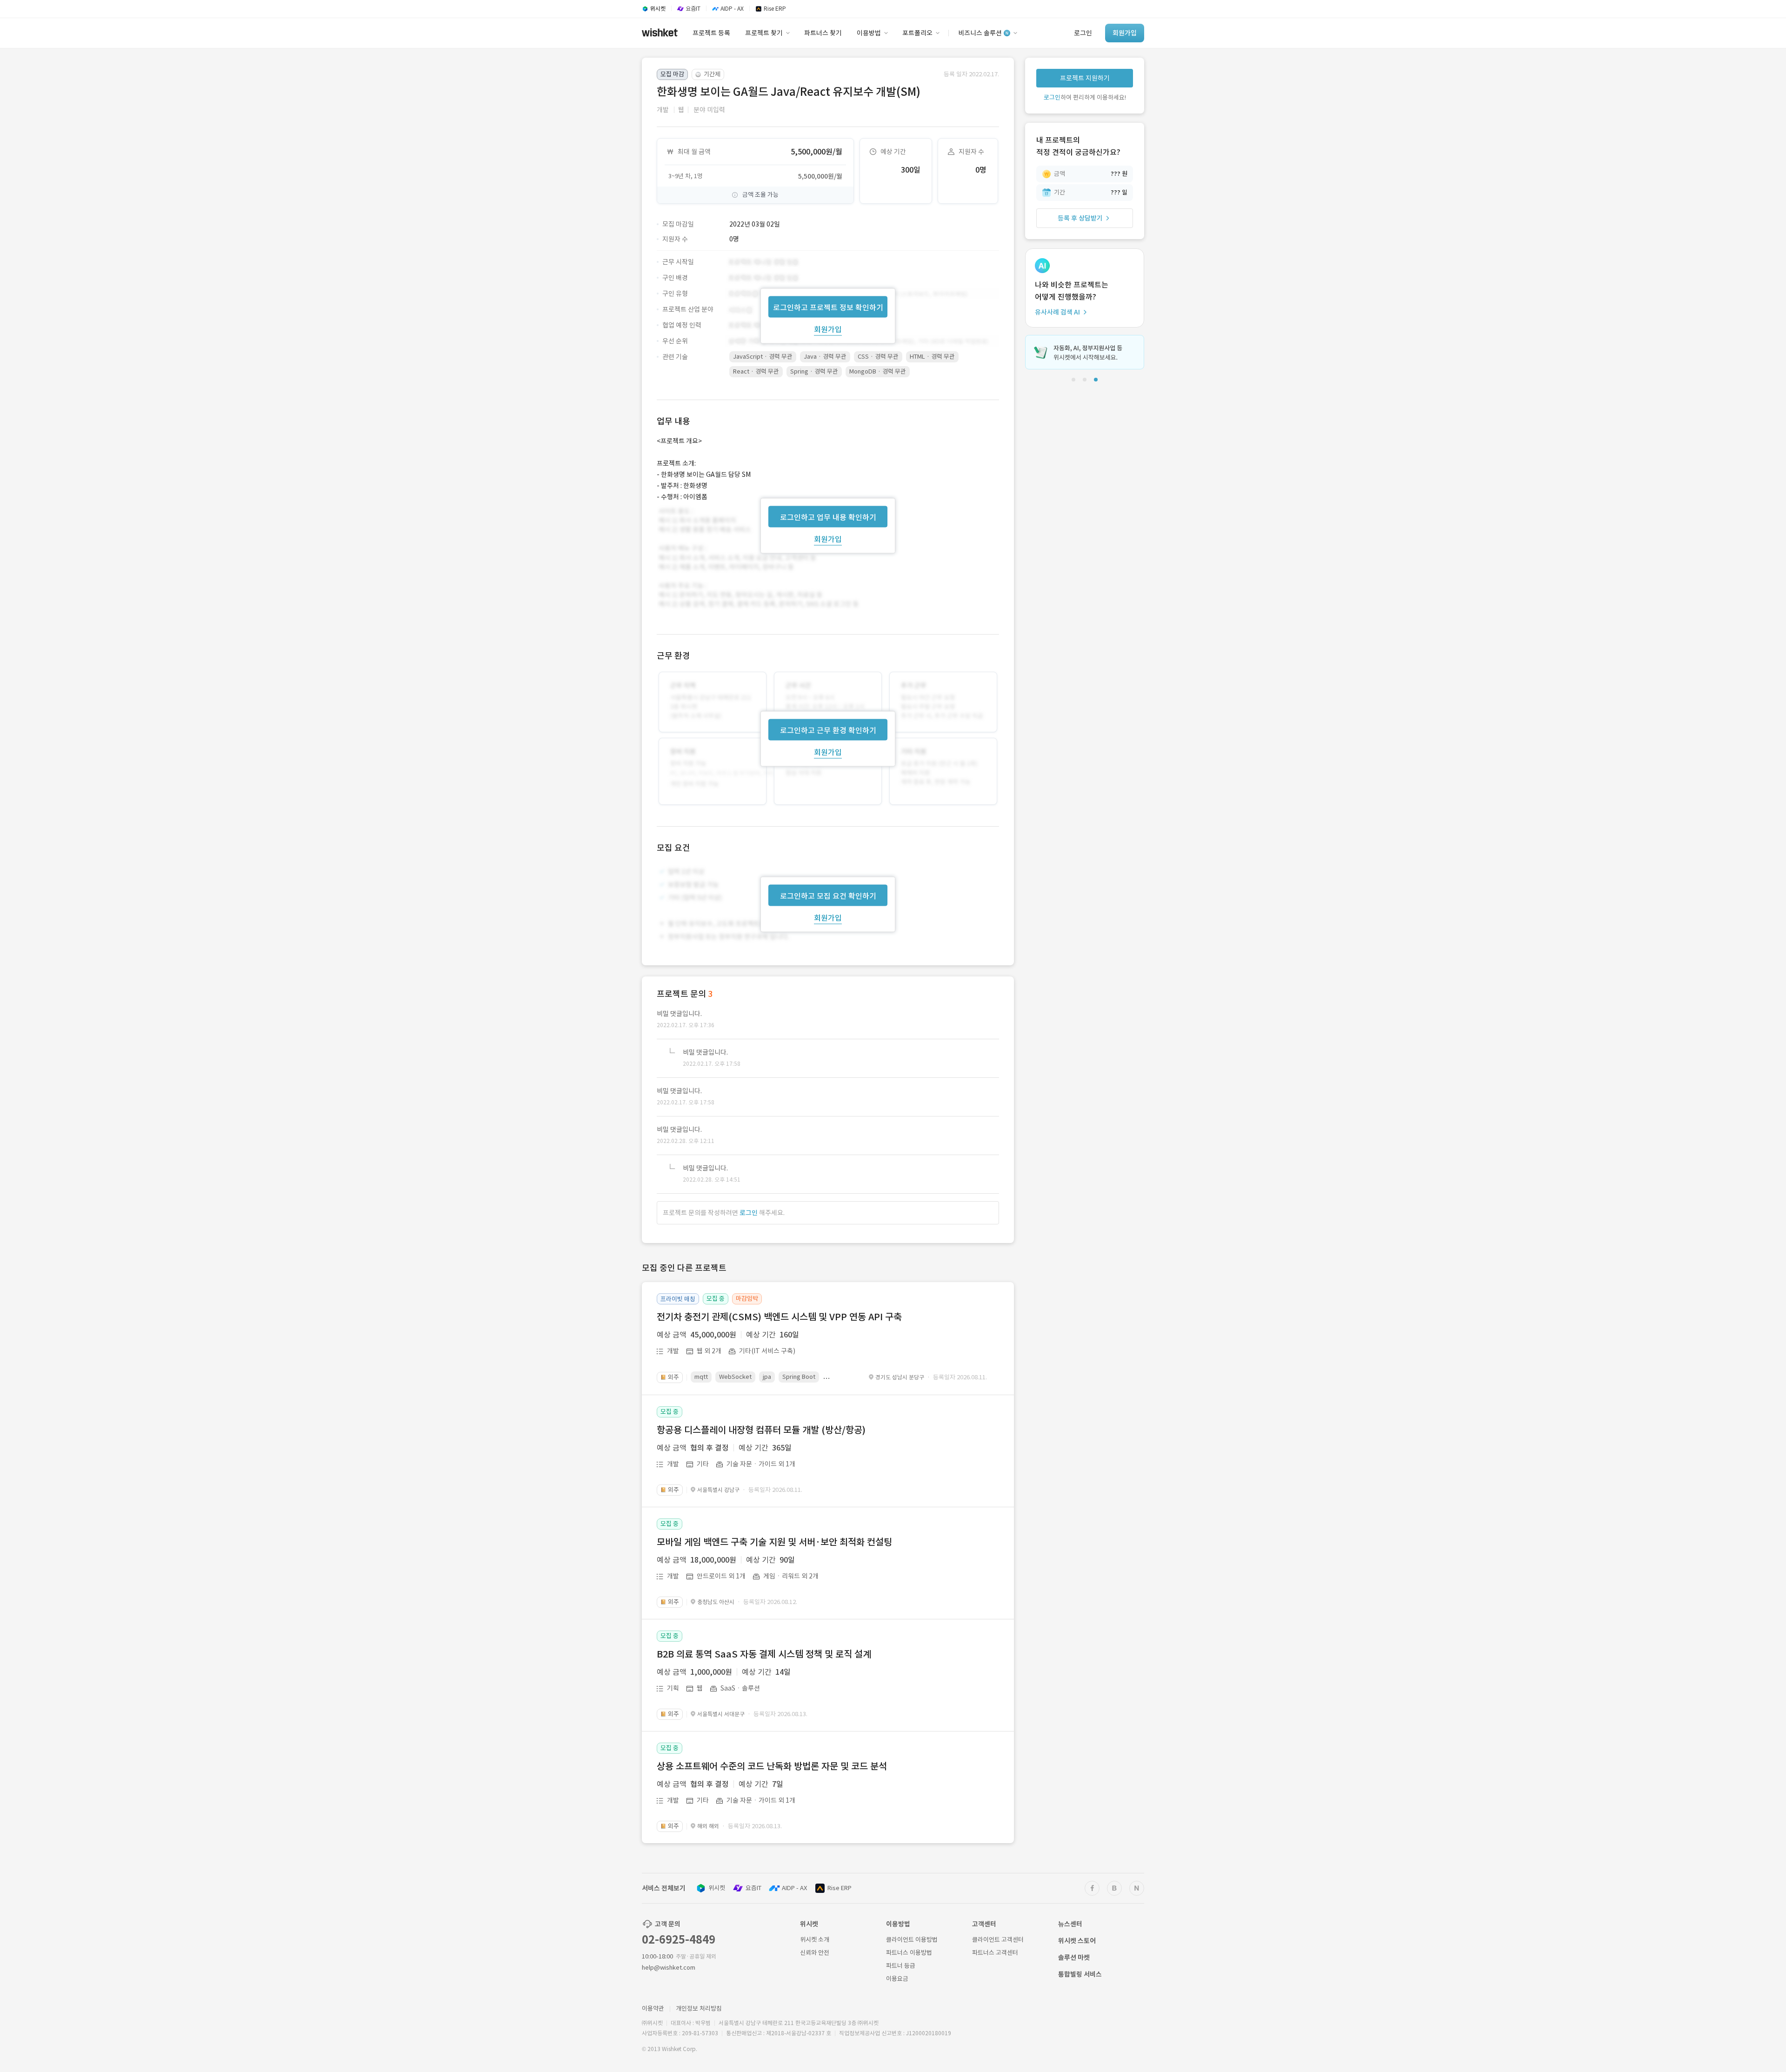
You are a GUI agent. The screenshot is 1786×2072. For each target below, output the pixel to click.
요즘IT (753, 1888)
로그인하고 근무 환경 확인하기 (828, 730)
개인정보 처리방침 (699, 2009)
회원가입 (828, 329)
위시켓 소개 (815, 1940)
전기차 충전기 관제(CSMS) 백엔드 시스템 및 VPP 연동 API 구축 (779, 1317)
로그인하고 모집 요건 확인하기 (828, 896)
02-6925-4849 (679, 1940)
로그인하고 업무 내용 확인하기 (828, 517)
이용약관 (653, 2009)
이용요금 (897, 1979)
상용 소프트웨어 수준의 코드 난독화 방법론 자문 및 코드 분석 (772, 1766)
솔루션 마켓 (1074, 1958)
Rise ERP (840, 1888)
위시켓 (717, 1888)
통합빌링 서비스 (1080, 1974)
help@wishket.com (669, 1968)
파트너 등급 (901, 1966)
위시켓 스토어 (1077, 1941)
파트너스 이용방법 (909, 1953)
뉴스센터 (1070, 1924)
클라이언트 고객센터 (998, 1940)
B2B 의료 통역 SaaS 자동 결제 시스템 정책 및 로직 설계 (764, 1654)
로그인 (749, 1213)
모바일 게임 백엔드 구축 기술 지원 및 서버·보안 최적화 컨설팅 (774, 1542)
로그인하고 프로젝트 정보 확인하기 (828, 307)
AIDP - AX (794, 1888)
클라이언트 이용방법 (912, 1940)
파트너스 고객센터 (995, 1953)
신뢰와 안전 (815, 1953)
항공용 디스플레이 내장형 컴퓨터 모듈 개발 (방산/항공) (761, 1430)
